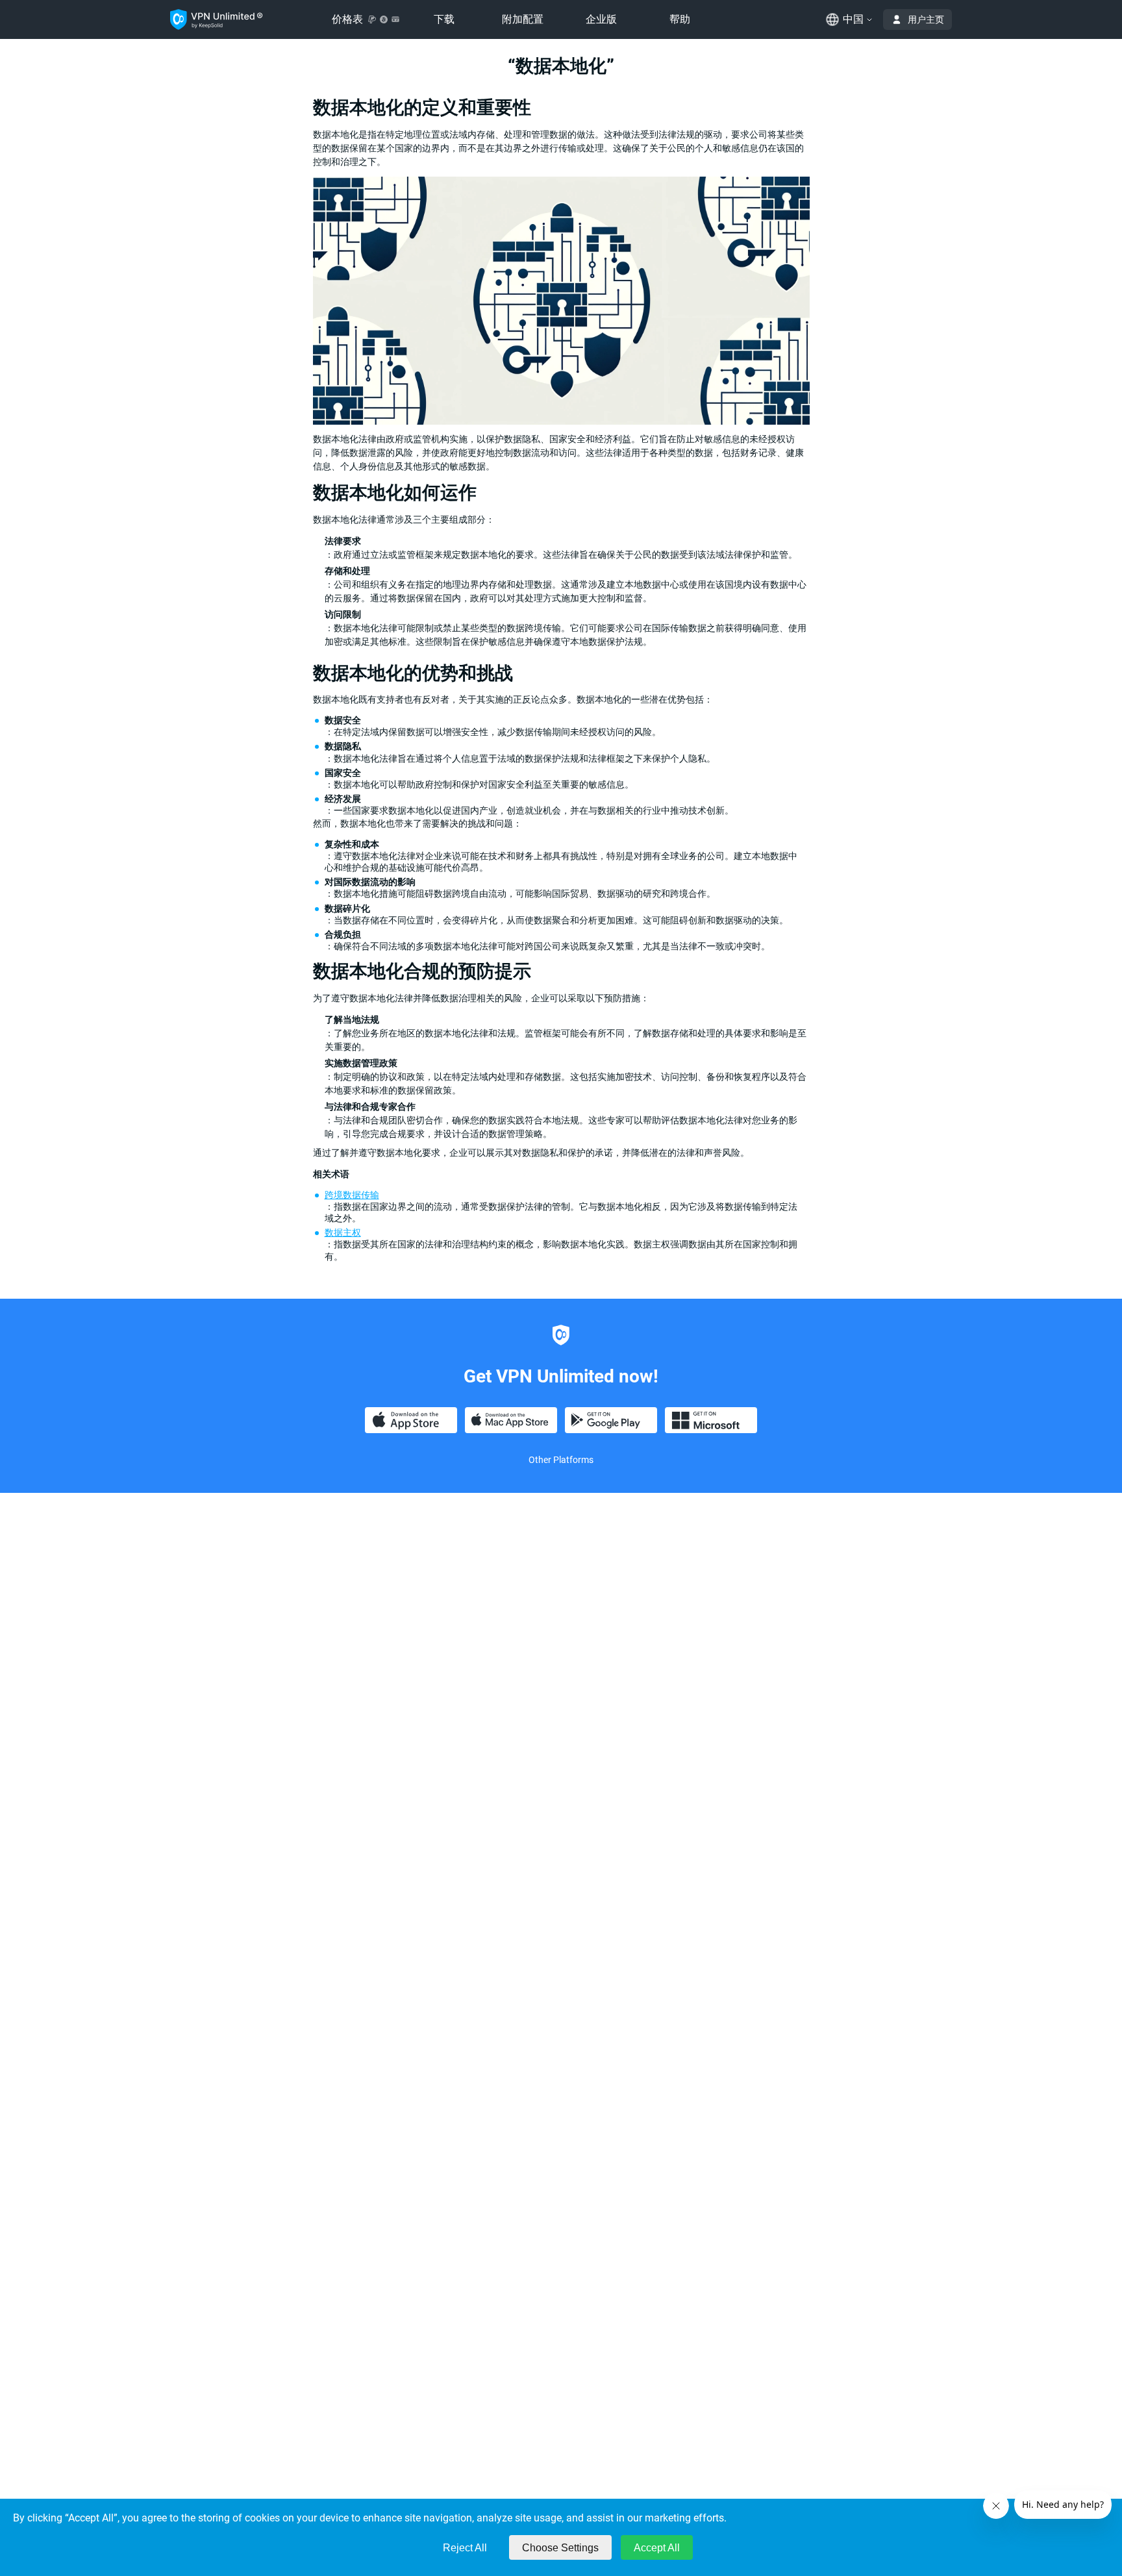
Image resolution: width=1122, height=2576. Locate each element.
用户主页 (926, 19)
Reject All (465, 2548)
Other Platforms (561, 1460)
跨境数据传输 (352, 1195)
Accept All (657, 2548)
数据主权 (343, 1232)
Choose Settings (560, 2548)
